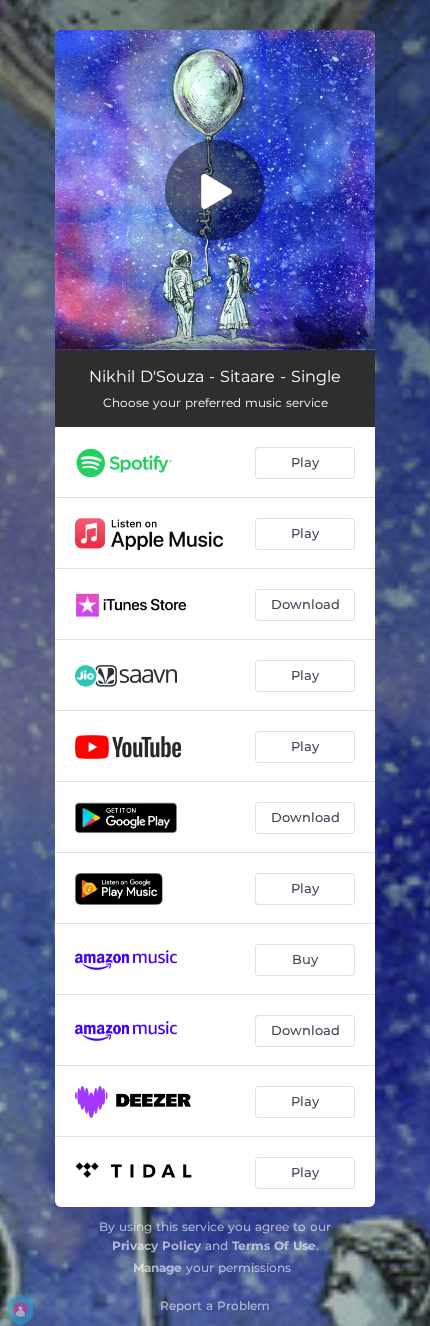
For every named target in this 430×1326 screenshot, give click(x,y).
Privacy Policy (156, 1245)
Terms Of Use (274, 1245)
